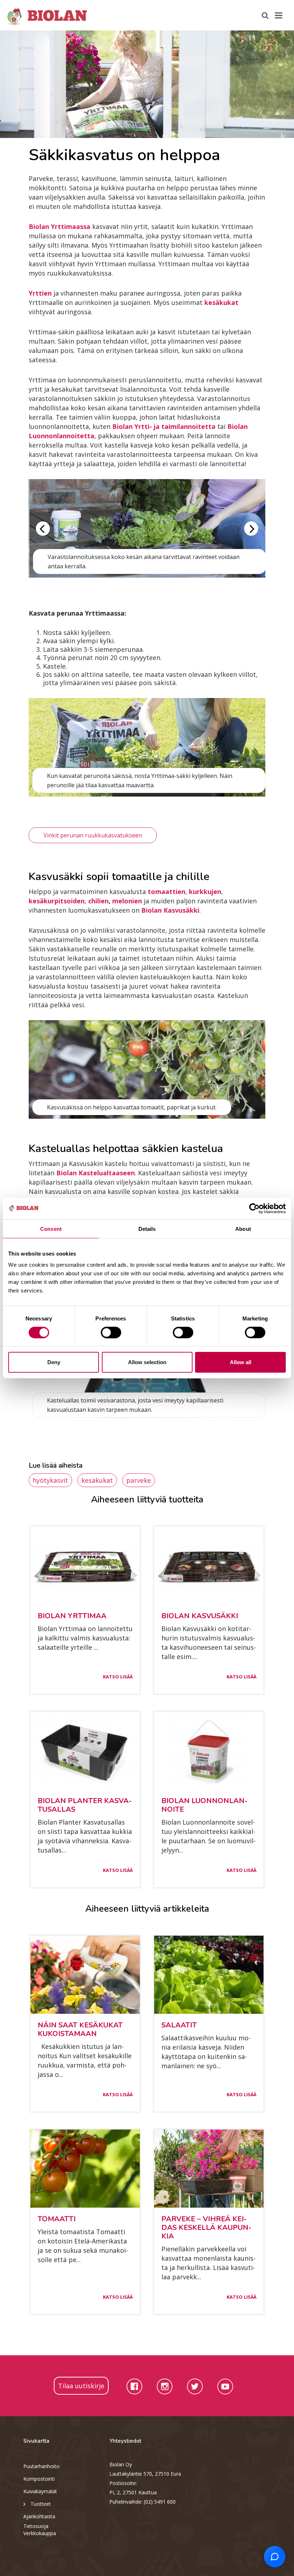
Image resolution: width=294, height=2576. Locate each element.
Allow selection (147, 1362)
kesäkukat (97, 1480)
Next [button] (251, 529)
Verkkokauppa (40, 2533)
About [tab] (243, 1229)
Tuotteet (41, 2504)
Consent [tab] (51, 1229)
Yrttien (40, 293)
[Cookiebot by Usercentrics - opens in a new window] (254, 1208)
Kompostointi (39, 2479)
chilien (98, 901)
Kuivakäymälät (40, 2491)
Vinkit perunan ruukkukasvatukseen (93, 835)
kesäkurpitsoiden (57, 901)
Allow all (241, 1362)
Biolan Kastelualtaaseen (96, 1173)
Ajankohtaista (39, 2516)
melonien (127, 901)
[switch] (111, 1332)
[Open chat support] (275, 2557)
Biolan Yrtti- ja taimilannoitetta (164, 426)
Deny (54, 1362)
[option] (147, 84)
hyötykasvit (50, 1480)
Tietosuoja (36, 2526)
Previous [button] (43, 529)
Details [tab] (147, 1229)
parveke (139, 1480)
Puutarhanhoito (41, 2466)
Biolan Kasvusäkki (170, 910)
